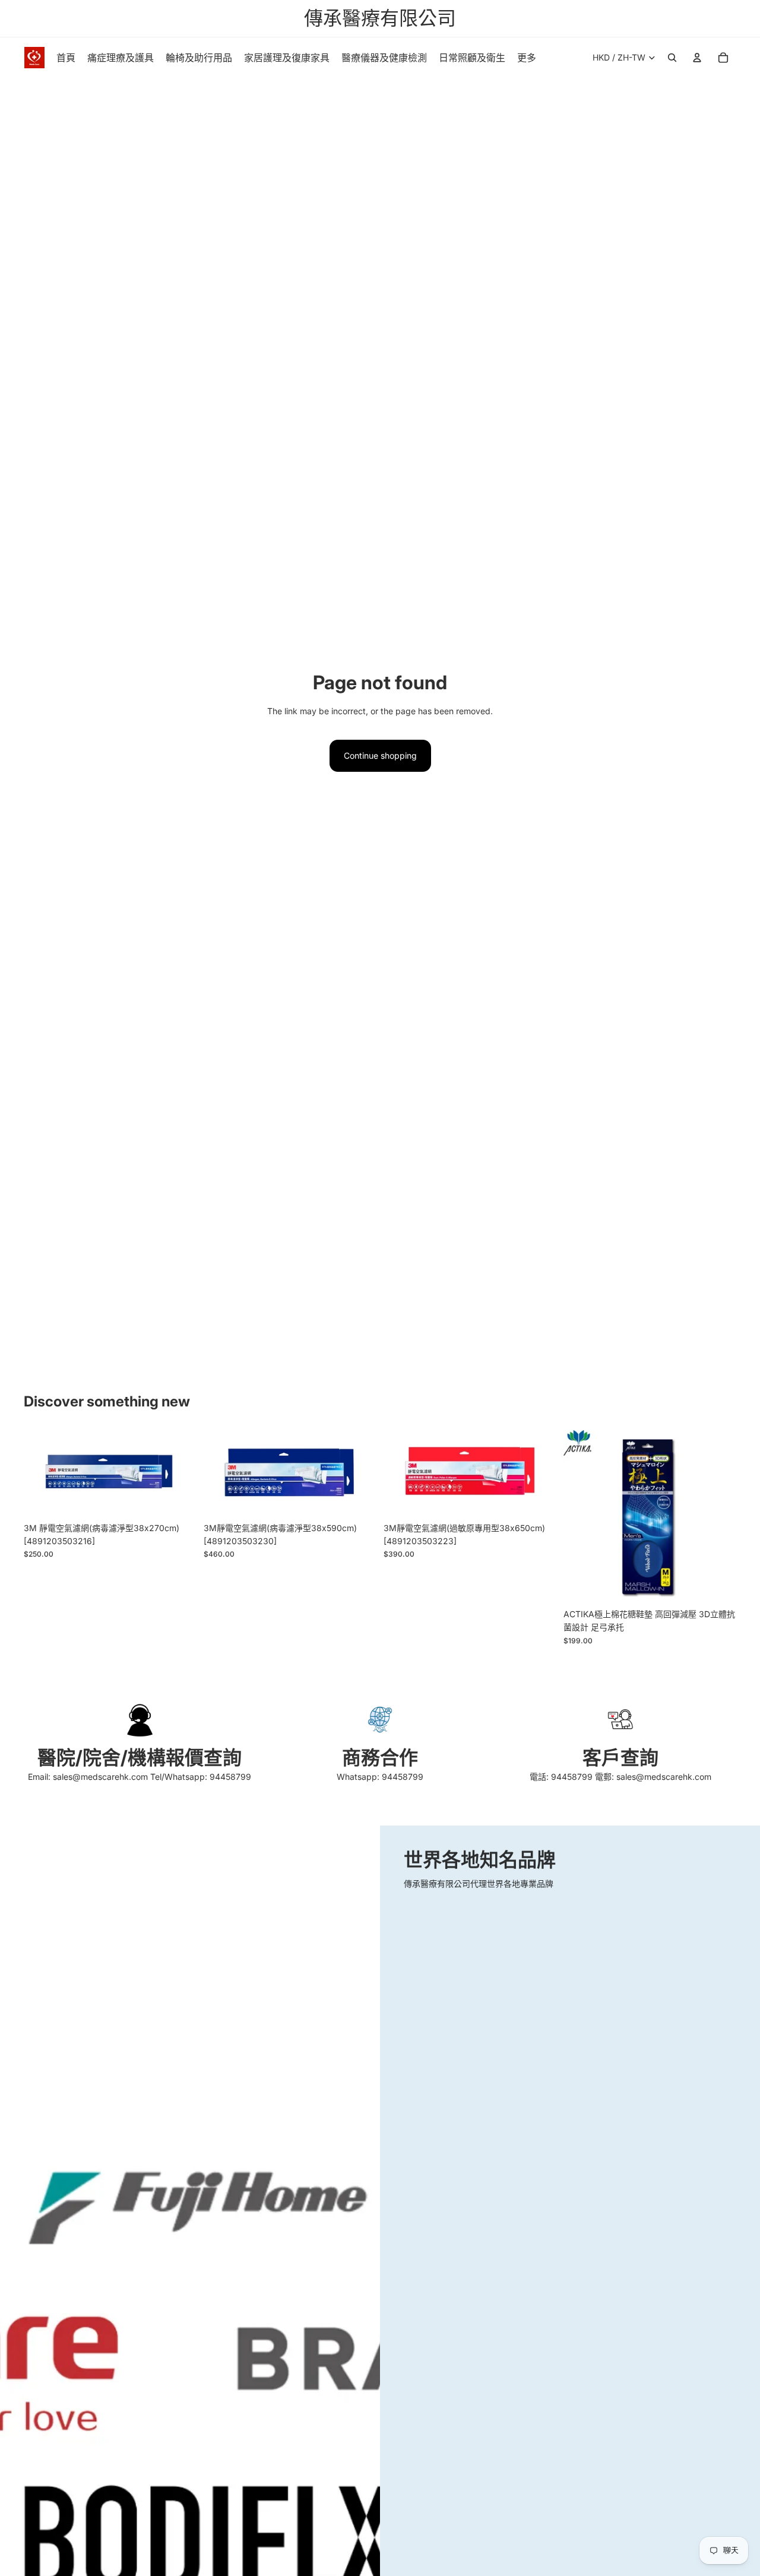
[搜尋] (672, 58)
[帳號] (697, 58)
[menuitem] (527, 58)
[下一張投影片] (718, 1516)
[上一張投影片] (581, 1516)
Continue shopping (380, 755)
